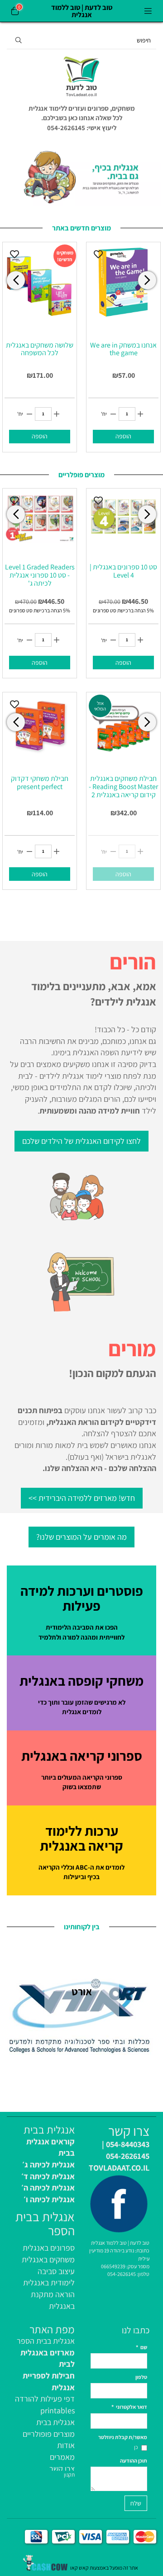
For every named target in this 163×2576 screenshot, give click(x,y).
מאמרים (62, 2457)
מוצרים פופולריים (49, 2434)
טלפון (141, 2377)
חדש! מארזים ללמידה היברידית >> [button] (82, 1498)
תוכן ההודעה (134, 2461)
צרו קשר (62, 2469)
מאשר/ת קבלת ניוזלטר (123, 2437)
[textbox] (81, 118)
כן (136, 2447)
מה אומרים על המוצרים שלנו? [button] (81, 1537)
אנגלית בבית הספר (46, 2341)
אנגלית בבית (55, 2422)
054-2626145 (122, 2274)
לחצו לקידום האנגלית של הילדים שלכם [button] (81, 1141)
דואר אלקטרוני (129, 2407)
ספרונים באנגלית (49, 2248)
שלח (136, 2503)
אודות (66, 2445)
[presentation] (16, 280)
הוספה (40, 436)
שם (141, 2347)
